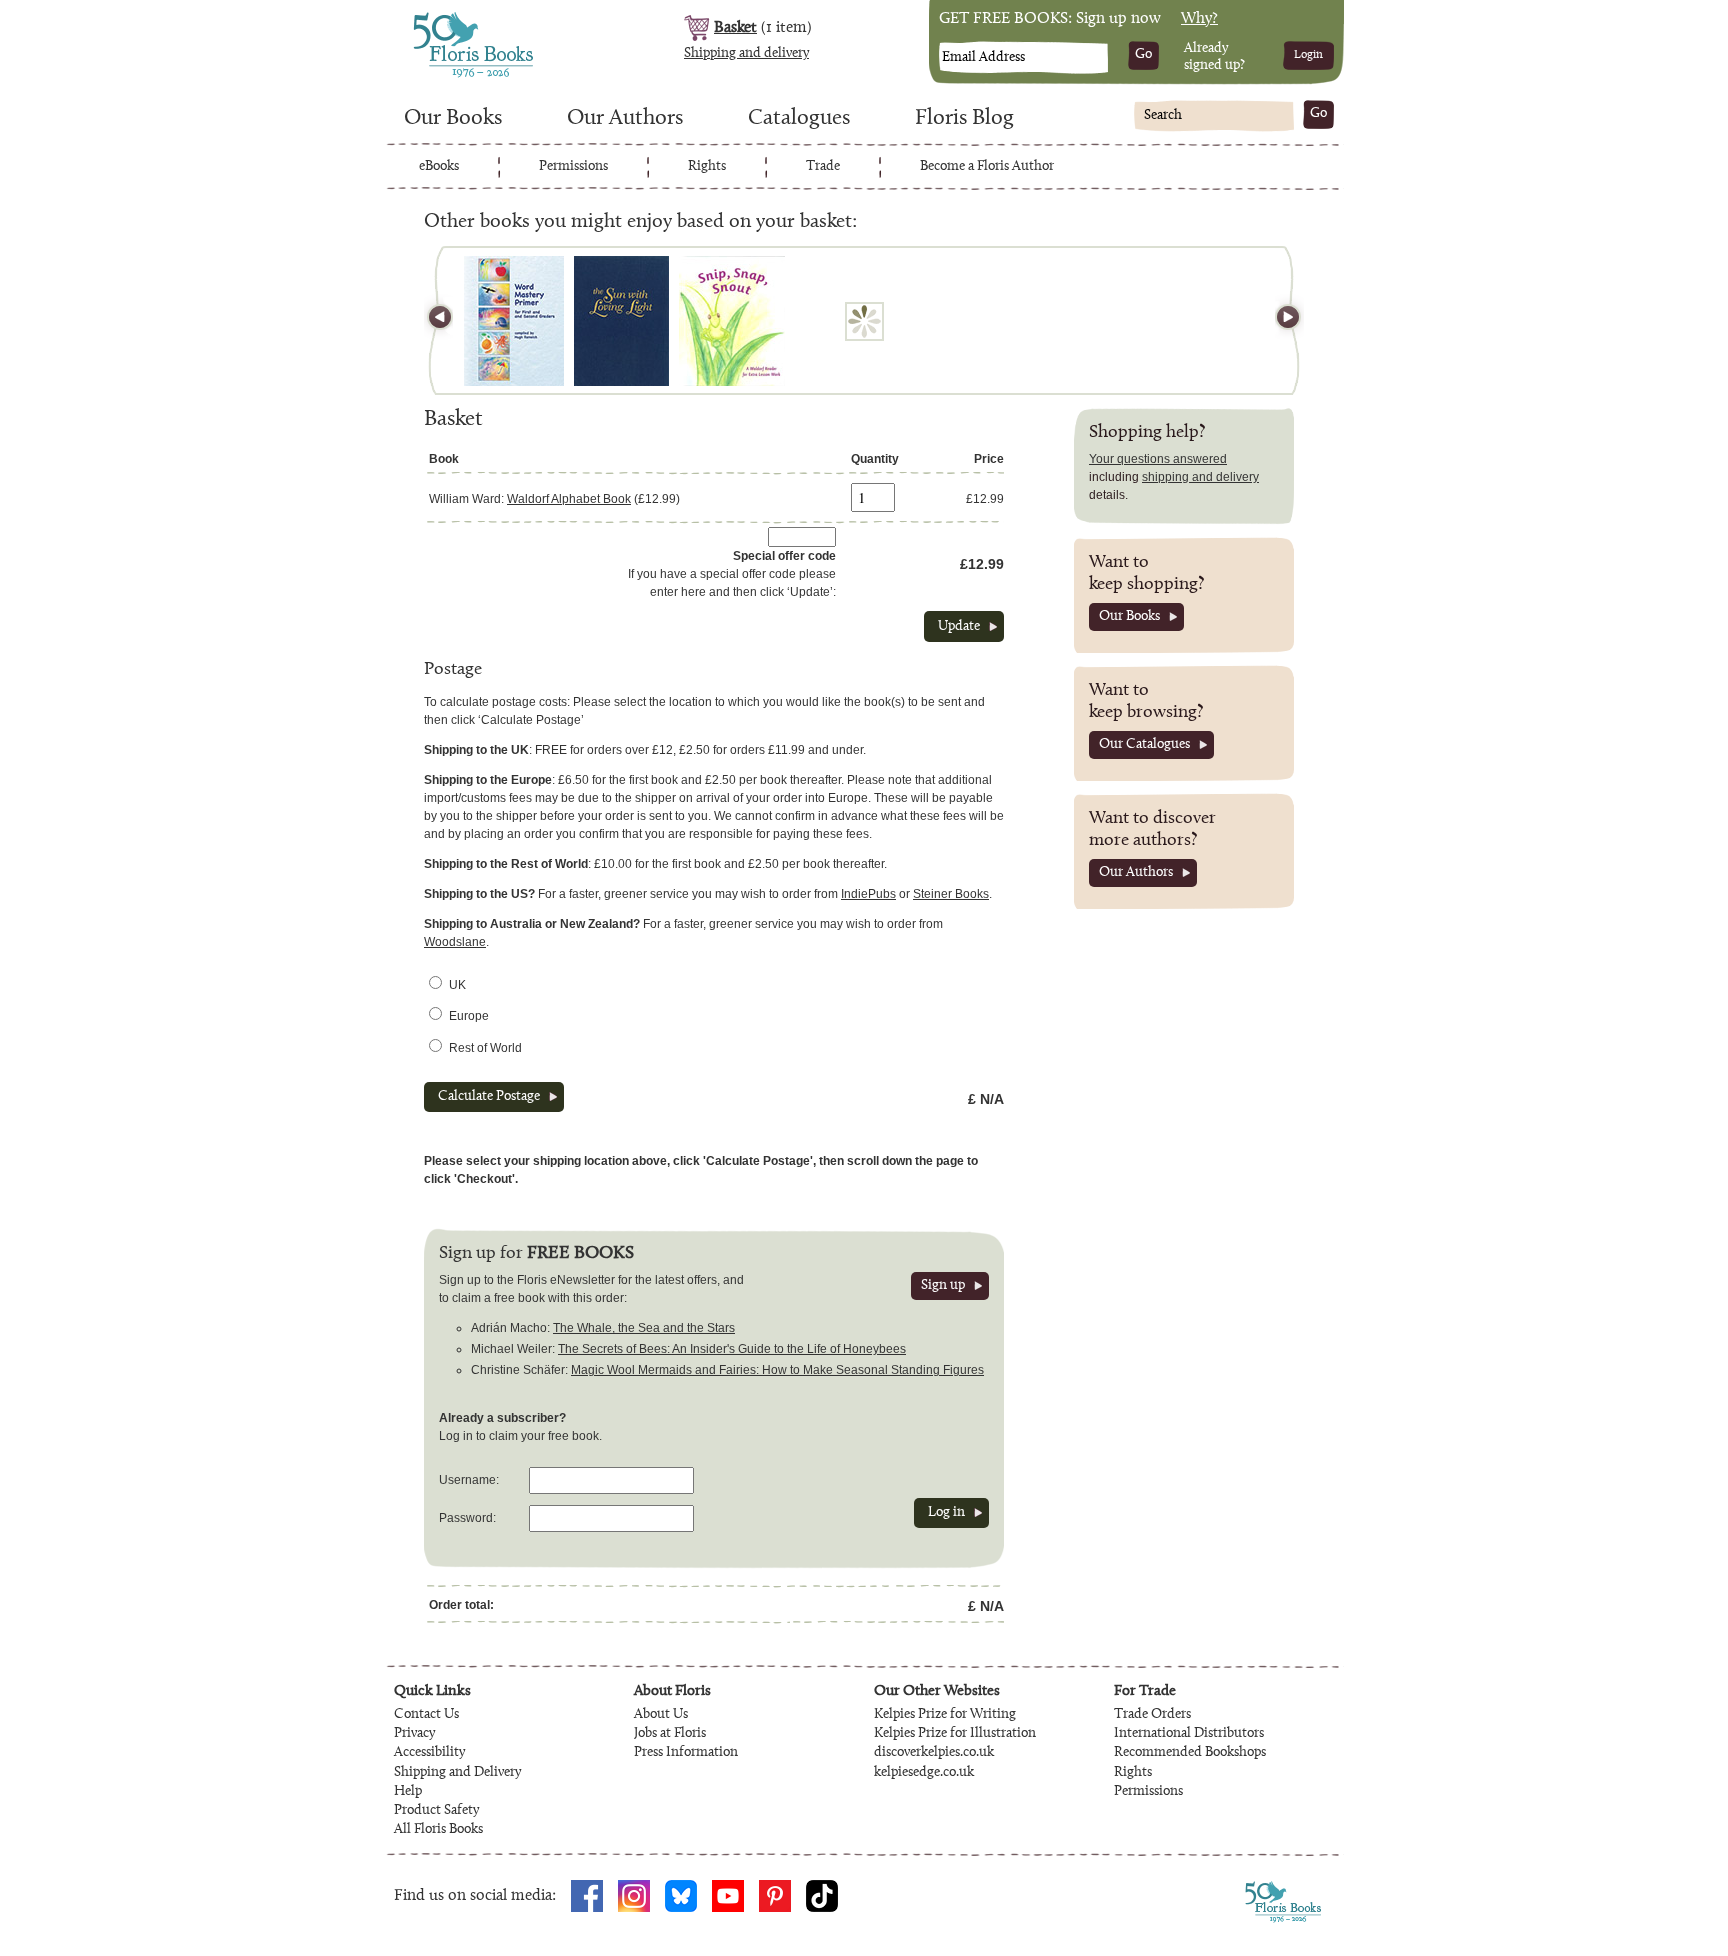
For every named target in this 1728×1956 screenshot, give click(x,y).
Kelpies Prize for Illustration (955, 1734)
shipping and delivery (1200, 477)
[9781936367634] (621, 321)
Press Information (686, 1753)
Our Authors (625, 119)
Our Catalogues (1144, 745)
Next (1279, 320)
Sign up (943, 1286)
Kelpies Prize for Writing (945, 1715)
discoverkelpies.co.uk (934, 1753)
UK (457, 985)
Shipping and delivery (746, 54)
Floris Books (436, 18)
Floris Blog (964, 119)
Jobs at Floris (670, 1734)
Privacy (414, 1734)
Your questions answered (1158, 459)
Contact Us (426, 1715)
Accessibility (429, 1753)
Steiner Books (951, 894)
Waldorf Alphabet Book (569, 499)
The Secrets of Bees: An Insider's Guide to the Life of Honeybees (732, 1349)
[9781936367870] (514, 321)
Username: (469, 1480)
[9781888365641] (732, 321)
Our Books (453, 119)
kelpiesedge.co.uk (924, 1773)
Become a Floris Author (987, 167)
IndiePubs (868, 894)
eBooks (439, 167)
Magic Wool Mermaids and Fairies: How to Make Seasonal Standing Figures (777, 1370)
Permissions (573, 167)
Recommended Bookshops (1190, 1753)
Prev (449, 320)
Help (408, 1792)
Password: (467, 1518)
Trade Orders (1152, 1715)
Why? (1199, 19)
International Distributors (1189, 1734)
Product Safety (436, 1811)
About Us (661, 1715)
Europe (469, 1016)
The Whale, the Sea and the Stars (644, 1328)
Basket (735, 28)
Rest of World (485, 1048)
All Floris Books (438, 1830)
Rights (707, 167)
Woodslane (455, 942)
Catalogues (799, 119)
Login (1308, 55)
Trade (823, 167)
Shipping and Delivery (457, 1773)
